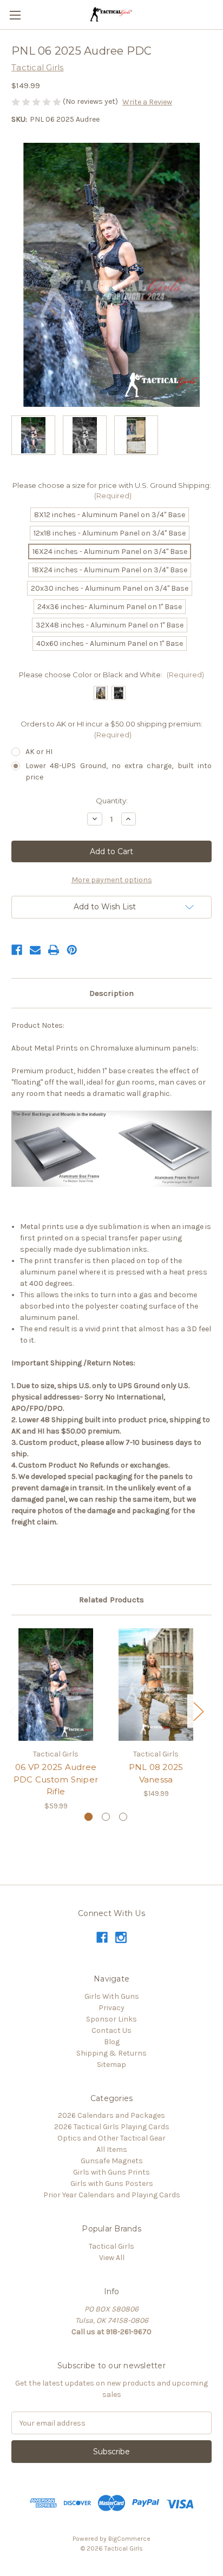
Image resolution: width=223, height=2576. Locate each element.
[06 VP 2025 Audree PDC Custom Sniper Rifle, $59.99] (56, 1685)
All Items (112, 2149)
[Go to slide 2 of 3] (106, 1817)
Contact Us (111, 2030)
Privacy (111, 2008)
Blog (112, 2042)
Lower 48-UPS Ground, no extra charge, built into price (119, 771)
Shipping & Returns (111, 2053)
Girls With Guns (112, 1996)
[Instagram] (121, 1937)
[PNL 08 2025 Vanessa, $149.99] (156, 1685)
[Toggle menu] (15, 15)
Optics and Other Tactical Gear (111, 2138)
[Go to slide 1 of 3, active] (88, 1817)
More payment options (112, 880)
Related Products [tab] (111, 1600)
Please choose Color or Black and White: (111, 675)
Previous (14, 1711)
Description (111, 993)
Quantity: (112, 801)
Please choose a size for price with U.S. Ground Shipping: (112, 491)
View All (112, 2258)
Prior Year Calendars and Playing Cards (112, 2195)
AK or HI (39, 752)
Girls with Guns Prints (111, 2172)
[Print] (54, 950)
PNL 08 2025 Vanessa (156, 1773)
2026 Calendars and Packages (111, 2115)
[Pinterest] (72, 950)
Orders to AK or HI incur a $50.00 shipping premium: (111, 729)
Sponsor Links (111, 2019)
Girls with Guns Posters (112, 2184)
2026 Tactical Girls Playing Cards (112, 2127)
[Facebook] (17, 950)
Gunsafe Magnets (112, 2161)
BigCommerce (129, 2539)
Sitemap (111, 2065)
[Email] (35, 950)
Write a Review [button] (147, 102)
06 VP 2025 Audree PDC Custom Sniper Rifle (56, 1779)
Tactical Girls (111, 2246)
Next (198, 1711)
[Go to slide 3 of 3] (123, 1817)
